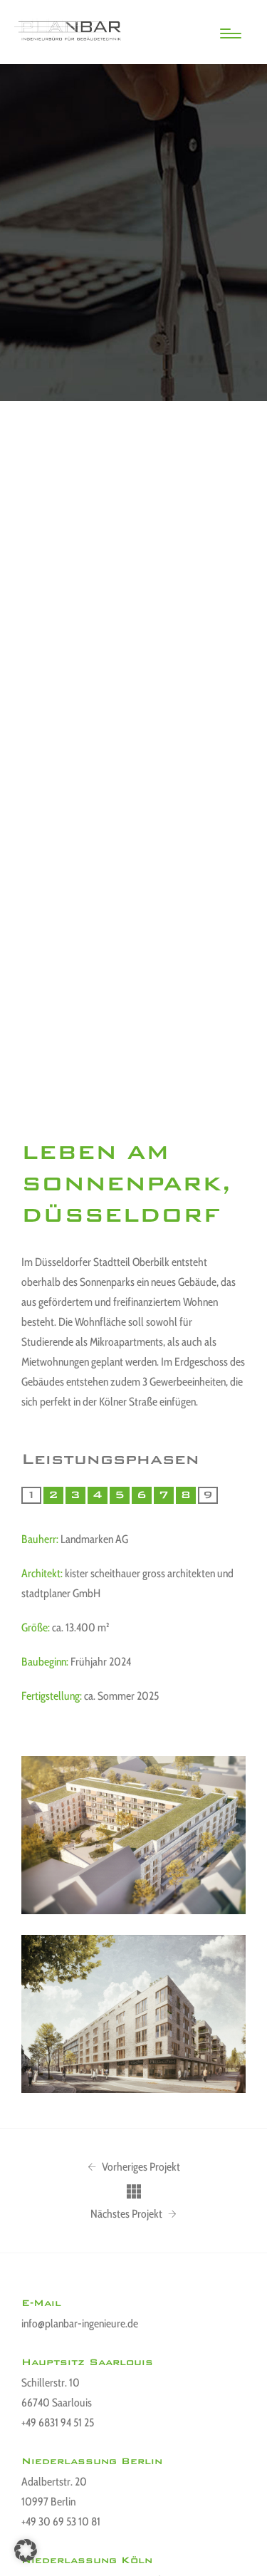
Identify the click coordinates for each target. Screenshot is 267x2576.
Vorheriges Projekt (140, 2167)
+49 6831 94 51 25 (58, 2422)
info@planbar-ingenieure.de (80, 2323)
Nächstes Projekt (127, 2214)
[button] (26, 2550)
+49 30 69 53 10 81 (61, 2522)
